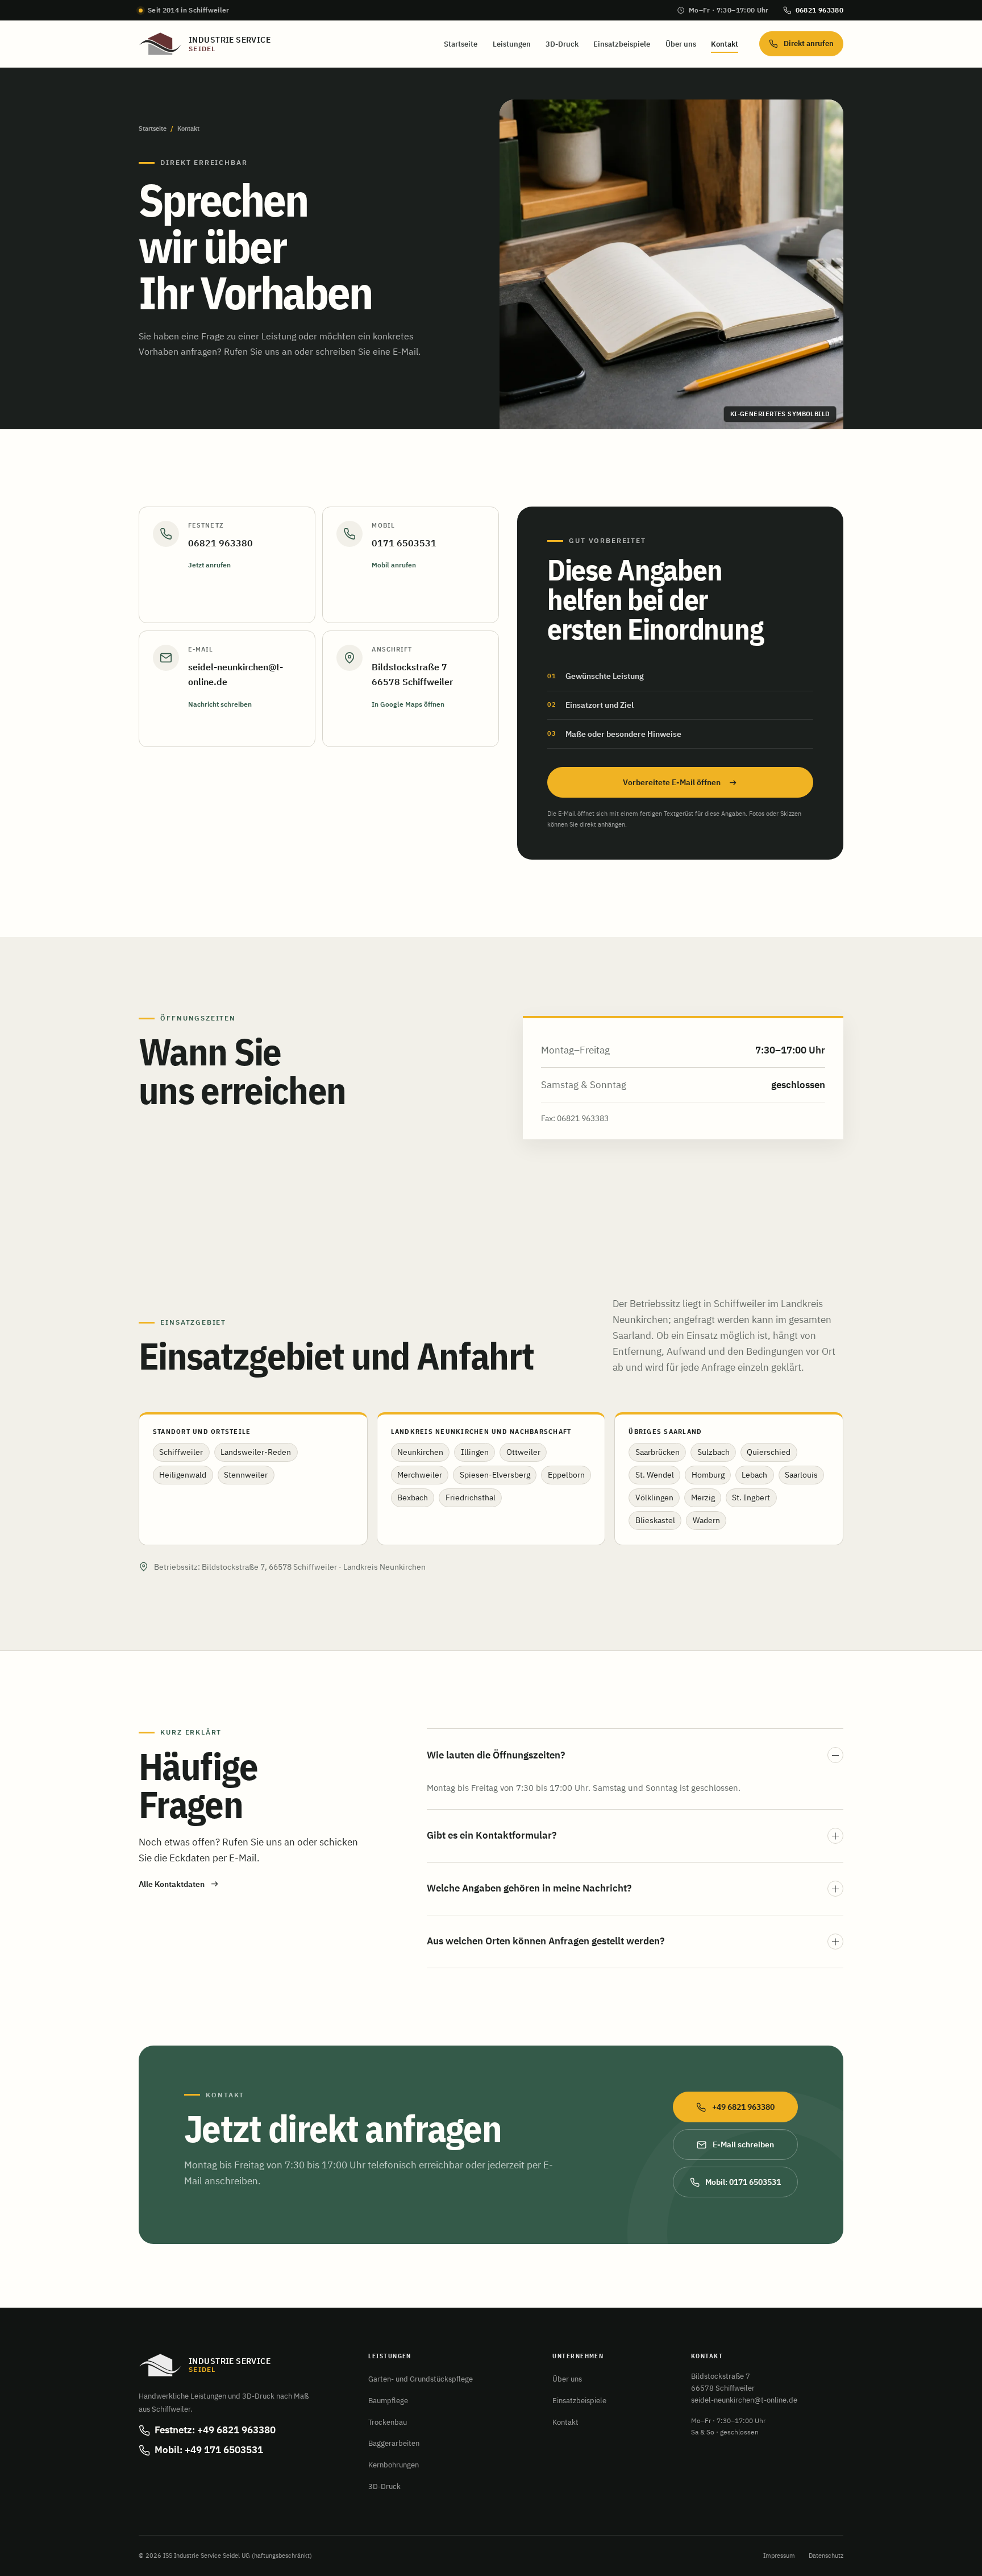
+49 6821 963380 (743, 2107)
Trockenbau (388, 2422)
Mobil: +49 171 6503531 (209, 2450)
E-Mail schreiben (743, 2144)
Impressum (779, 2556)
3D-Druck (562, 44)
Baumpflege (388, 2400)
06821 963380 (819, 10)
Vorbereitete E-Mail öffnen (672, 782)
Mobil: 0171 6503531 (743, 2182)
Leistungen (512, 44)
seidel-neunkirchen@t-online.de (744, 2400)
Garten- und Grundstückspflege (421, 2379)
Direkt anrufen (809, 43)
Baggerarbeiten (394, 2443)
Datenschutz (826, 2556)
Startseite (461, 44)
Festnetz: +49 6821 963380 (215, 2430)
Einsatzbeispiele (622, 44)
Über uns (681, 44)
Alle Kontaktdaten (172, 1884)
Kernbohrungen (394, 2465)
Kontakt (725, 44)
